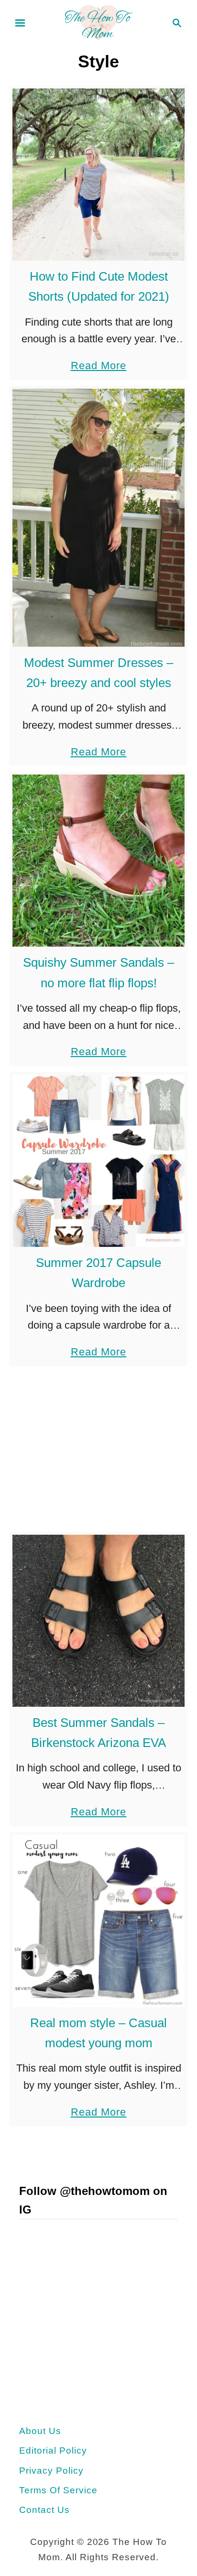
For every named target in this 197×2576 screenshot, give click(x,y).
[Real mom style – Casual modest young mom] (98, 1921)
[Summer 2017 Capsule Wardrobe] (98, 1161)
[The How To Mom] (98, 22)
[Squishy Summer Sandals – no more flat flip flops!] (98, 861)
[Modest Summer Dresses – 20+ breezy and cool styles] (98, 518)
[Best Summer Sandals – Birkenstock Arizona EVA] (98, 1621)
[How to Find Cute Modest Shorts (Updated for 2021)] (98, 175)
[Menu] (20, 23)
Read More (99, 367)
